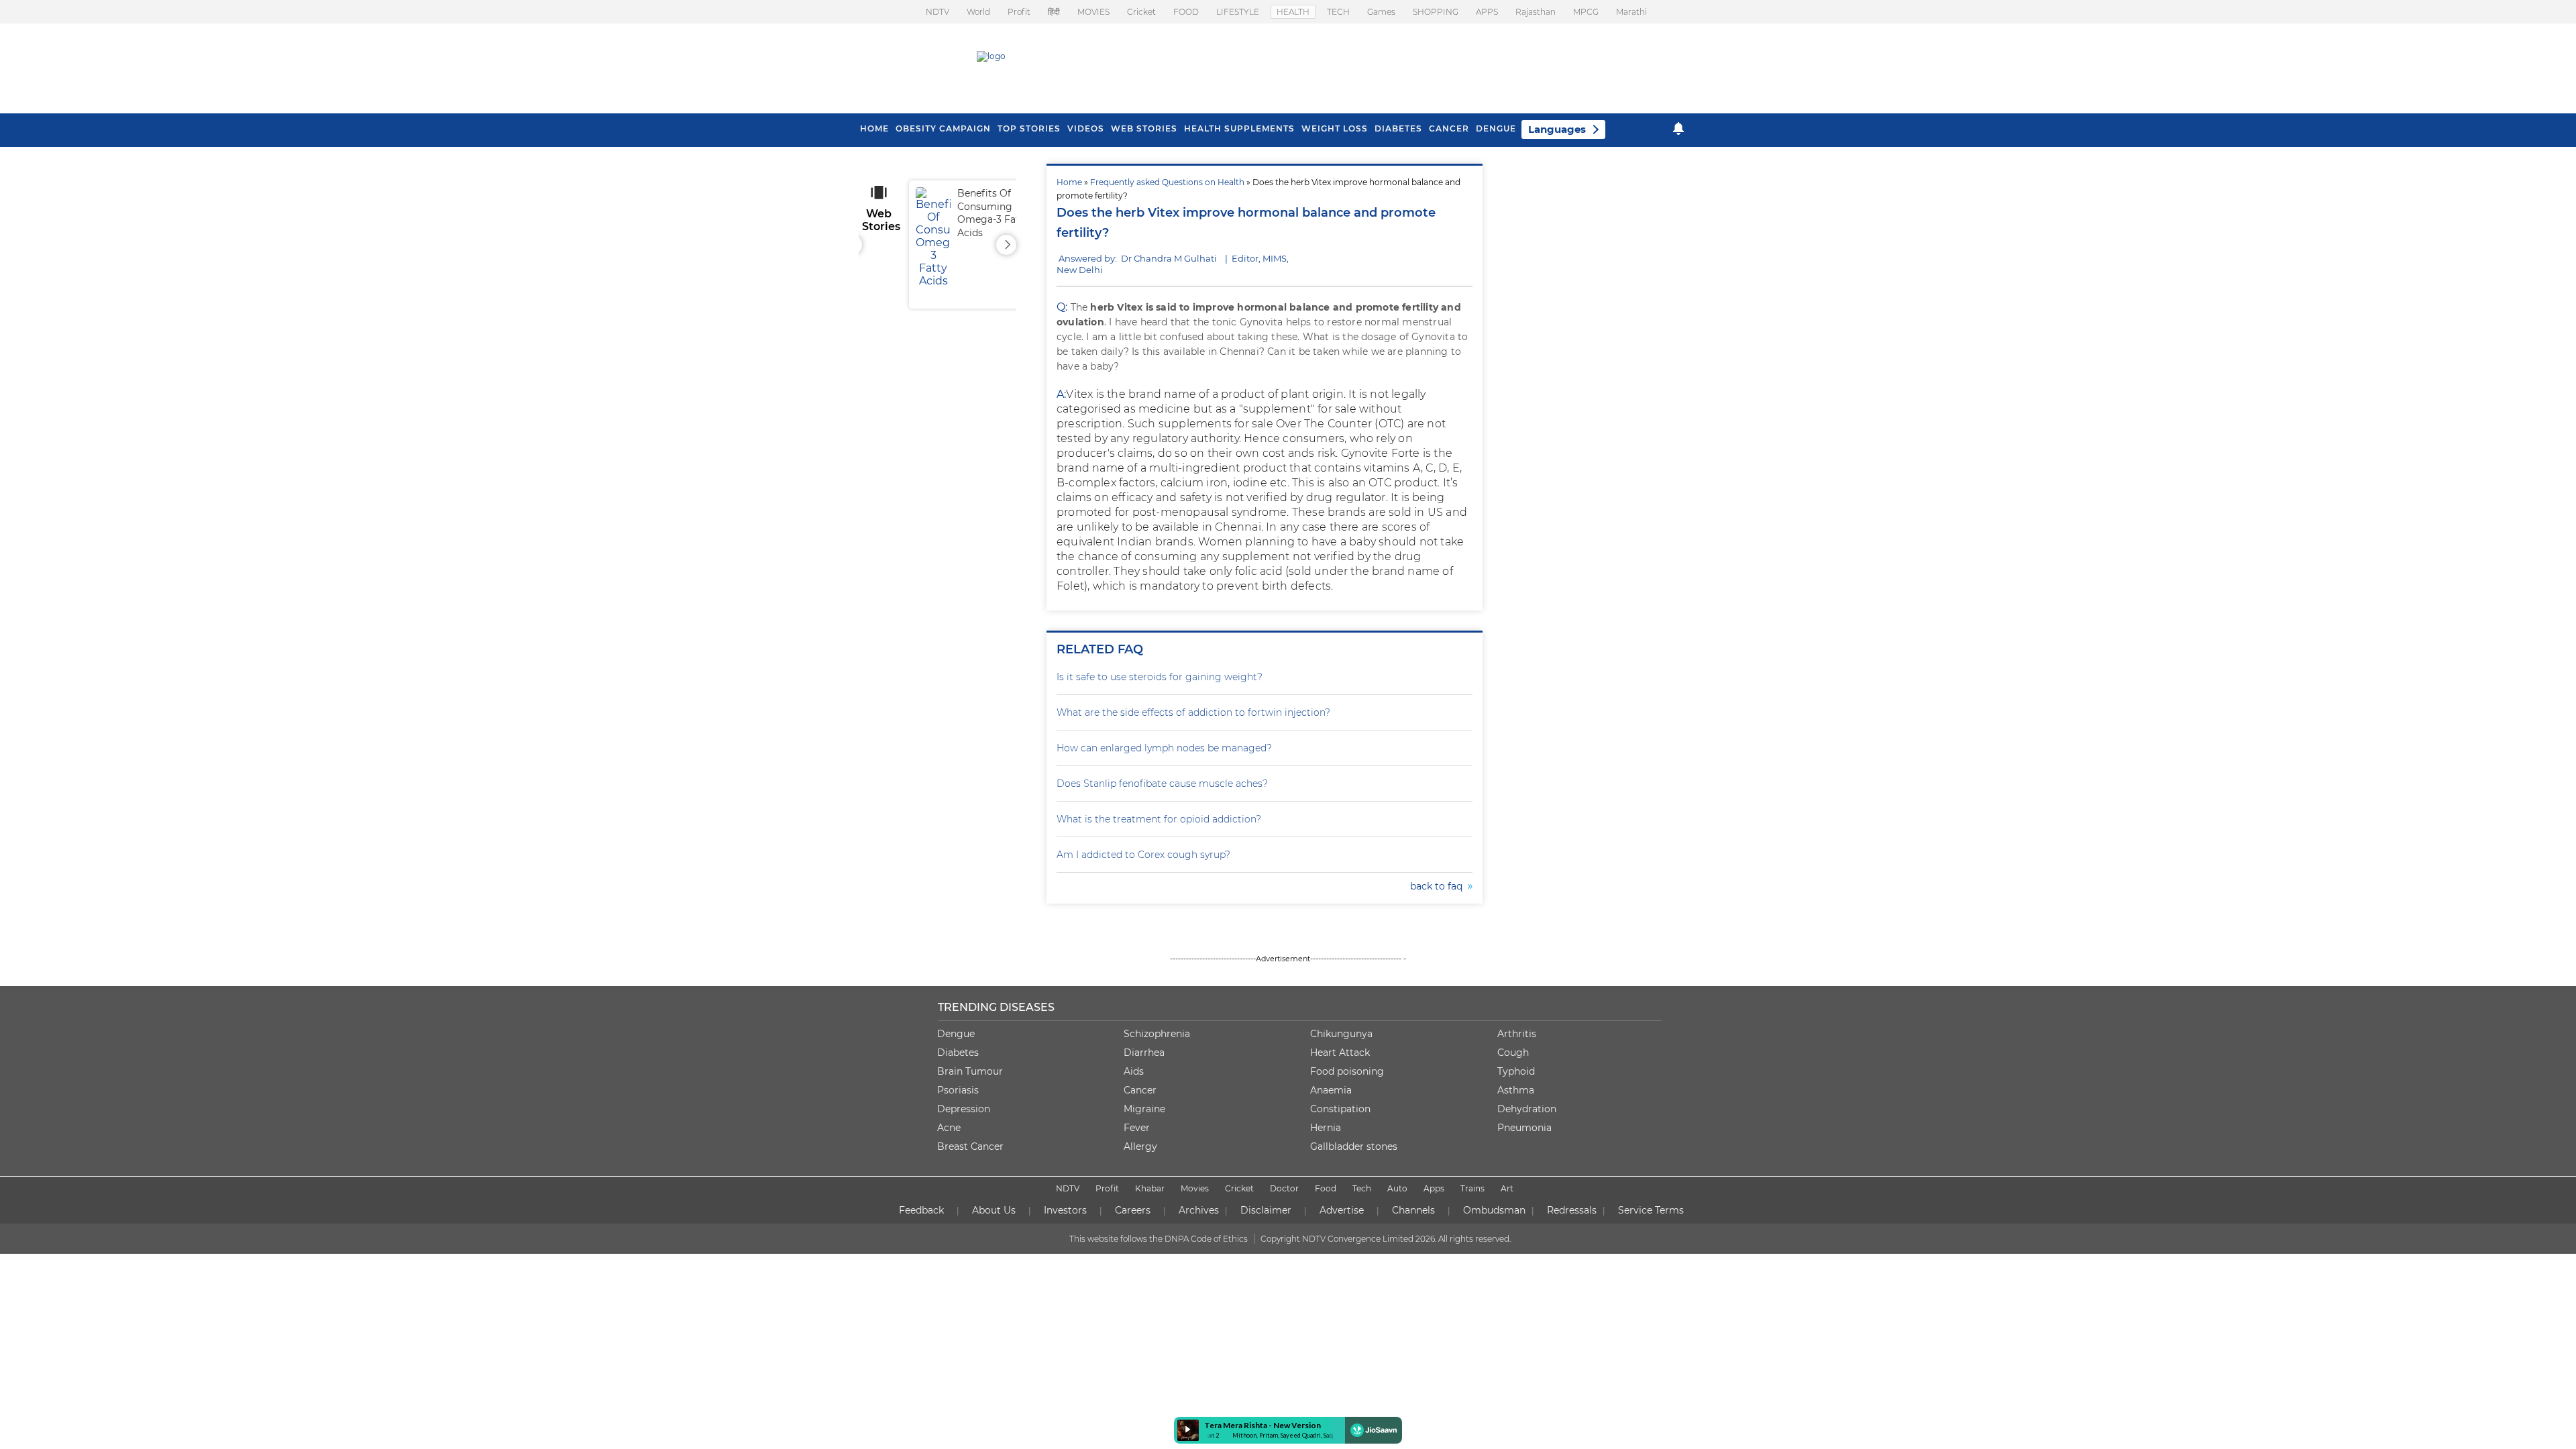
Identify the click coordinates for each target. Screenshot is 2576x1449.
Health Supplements (1239, 128)
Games (1381, 12)
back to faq (1439, 886)
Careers (1133, 1210)
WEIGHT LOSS (1335, 128)
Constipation (1340, 1109)
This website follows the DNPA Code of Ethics (1159, 1239)
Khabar (1150, 1188)
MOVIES (1093, 12)
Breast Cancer (970, 1146)
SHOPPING (1436, 12)
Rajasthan (1536, 12)
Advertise (1342, 1210)
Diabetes (958, 1053)
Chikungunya (1341, 1034)
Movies (1195, 1188)
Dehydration (1527, 1109)
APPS (1487, 12)
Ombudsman (1494, 1210)
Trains (1472, 1188)
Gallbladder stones (1354, 1146)
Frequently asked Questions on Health (1167, 182)
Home (1069, 182)
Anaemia (1331, 1090)
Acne (949, 1128)
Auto (1397, 1188)
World (978, 12)
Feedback (921, 1210)
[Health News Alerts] (1678, 128)
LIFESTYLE (1238, 12)
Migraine (1144, 1109)
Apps (1434, 1188)
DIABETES (1398, 128)
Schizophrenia (1157, 1034)
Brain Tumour (970, 1071)
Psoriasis (958, 1090)
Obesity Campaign (943, 128)
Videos (1086, 128)
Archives (1199, 1210)
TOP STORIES (1029, 128)
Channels (1413, 1210)
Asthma (1516, 1090)
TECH (1338, 12)
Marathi (1631, 12)
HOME (874, 128)
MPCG (1586, 12)
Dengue (1496, 128)
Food (1326, 1188)
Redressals (1572, 1210)
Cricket (1141, 12)
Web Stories (1144, 128)
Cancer (1449, 128)
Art (1507, 1188)
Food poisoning (1347, 1071)
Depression (964, 1109)
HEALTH (1293, 12)
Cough (1513, 1053)
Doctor (1284, 1188)
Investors (1065, 1210)
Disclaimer (1266, 1210)
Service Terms (1651, 1210)
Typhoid (1516, 1071)
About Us (994, 1210)
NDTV (937, 12)
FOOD (1186, 12)
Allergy (1140, 1146)
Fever (1137, 1128)
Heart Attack (1340, 1053)
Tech (1362, 1188)
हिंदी (1054, 12)
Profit (1019, 12)
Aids (1134, 1071)
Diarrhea (1144, 1053)
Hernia (1326, 1128)
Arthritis (1517, 1034)
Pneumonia (1524, 1128)
